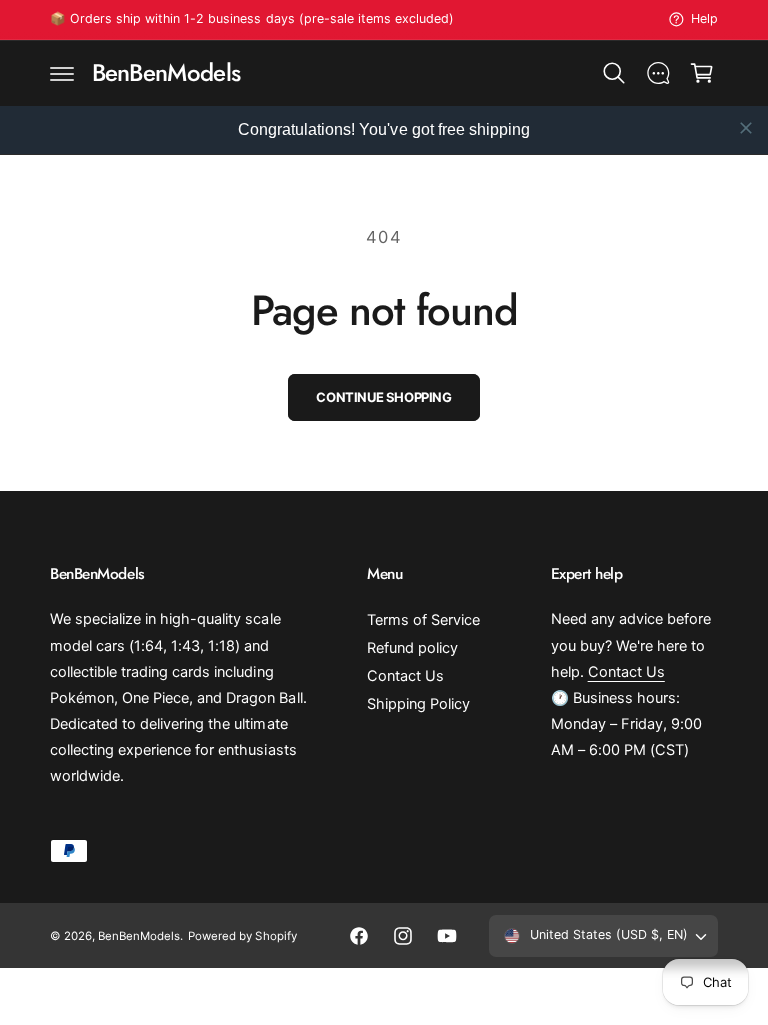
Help (704, 18)
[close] (746, 128)
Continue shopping (383, 397)
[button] (62, 73)
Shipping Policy (418, 704)
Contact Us (405, 676)
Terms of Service (423, 620)
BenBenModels (139, 936)
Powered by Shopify (242, 936)
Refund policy (412, 648)
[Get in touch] (658, 73)
